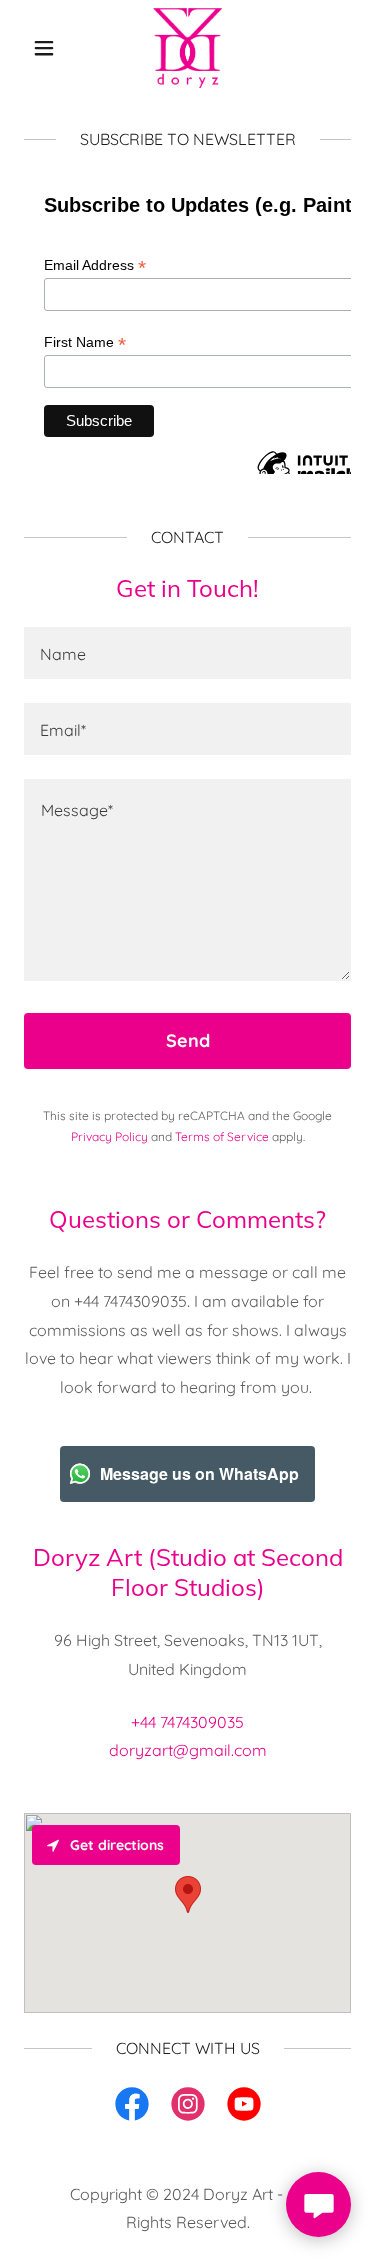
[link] (187, 48)
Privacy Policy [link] (109, 1136)
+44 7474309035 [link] (187, 1722)
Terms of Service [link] (222, 1136)
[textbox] (187, 653)
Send (188, 1040)
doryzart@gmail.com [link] (188, 1750)
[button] (48, 48)
